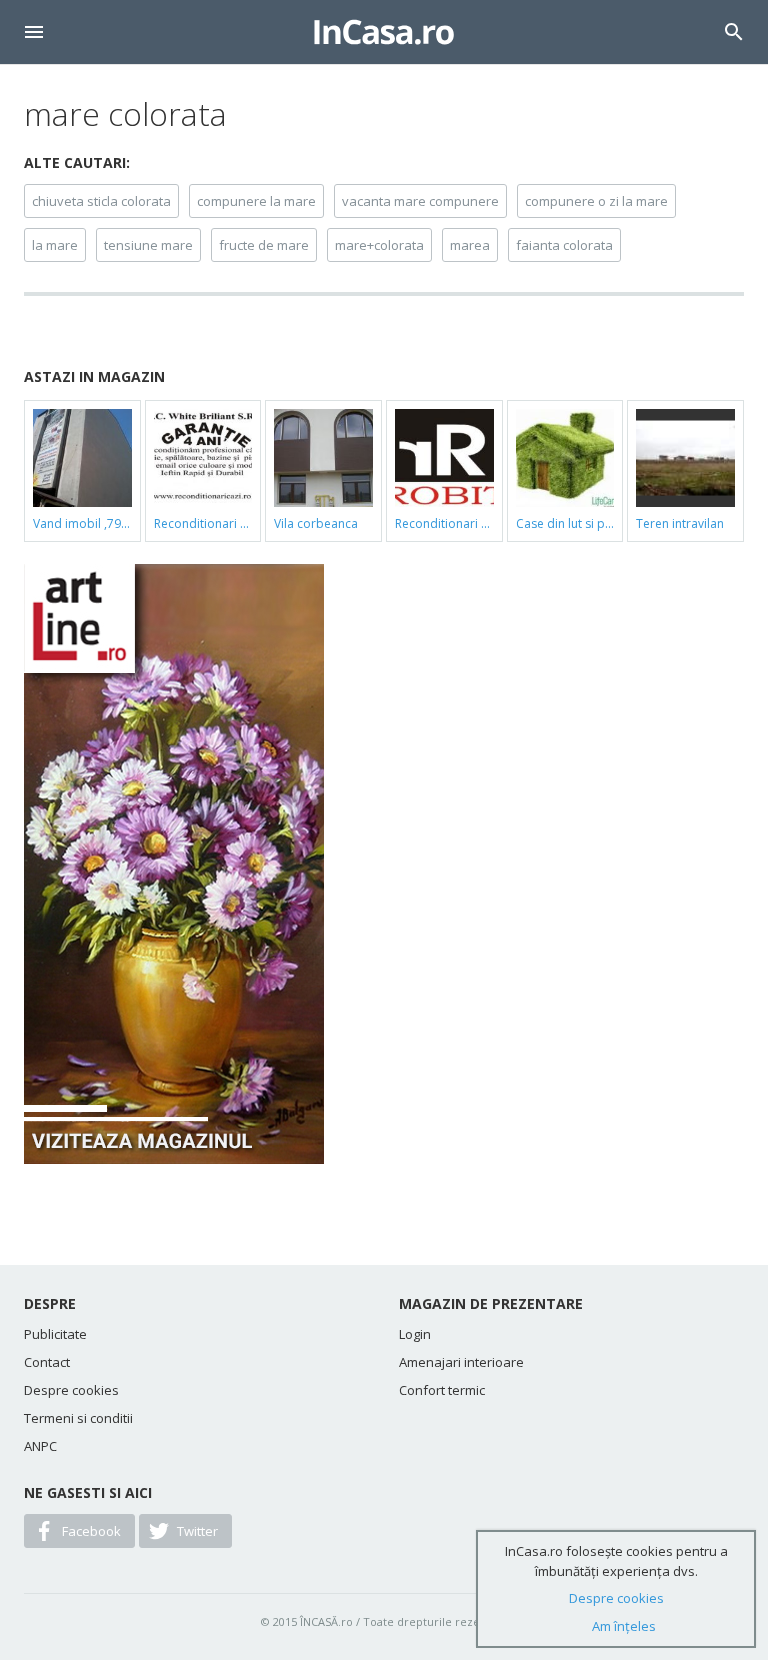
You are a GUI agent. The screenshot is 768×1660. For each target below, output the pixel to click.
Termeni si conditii (78, 1418)
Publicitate (55, 1334)
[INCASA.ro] (384, 32)
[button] (34, 32)
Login (415, 1334)
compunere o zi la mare (596, 201)
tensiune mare (148, 245)
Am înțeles (624, 1626)
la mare (55, 245)
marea (470, 245)
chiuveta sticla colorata (101, 201)
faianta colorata (564, 245)
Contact (47, 1362)
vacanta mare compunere (420, 201)
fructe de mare (264, 245)
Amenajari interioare (461, 1362)
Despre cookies (71, 1390)
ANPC (40, 1446)
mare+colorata (379, 245)
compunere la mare (256, 201)
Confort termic (442, 1390)
